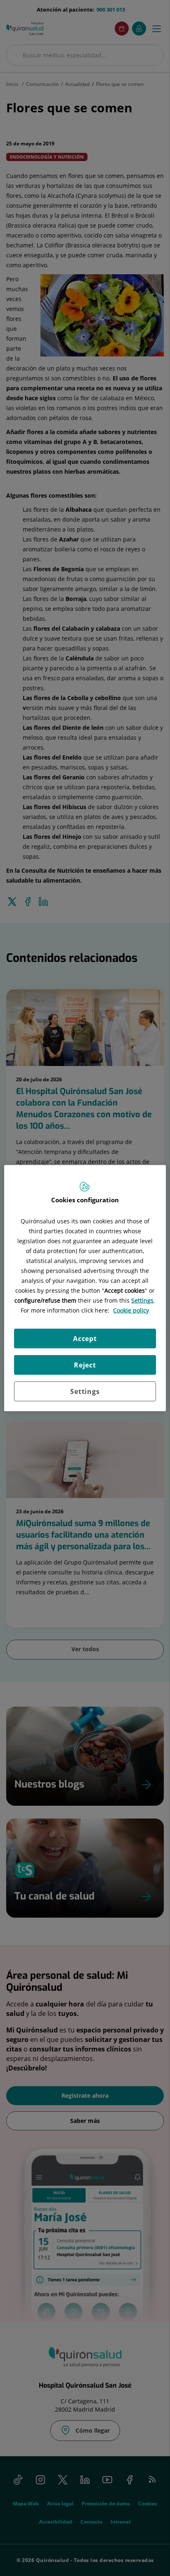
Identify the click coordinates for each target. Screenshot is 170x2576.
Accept (85, 1339)
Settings (85, 1391)
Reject (85, 1365)
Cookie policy (131, 1310)
